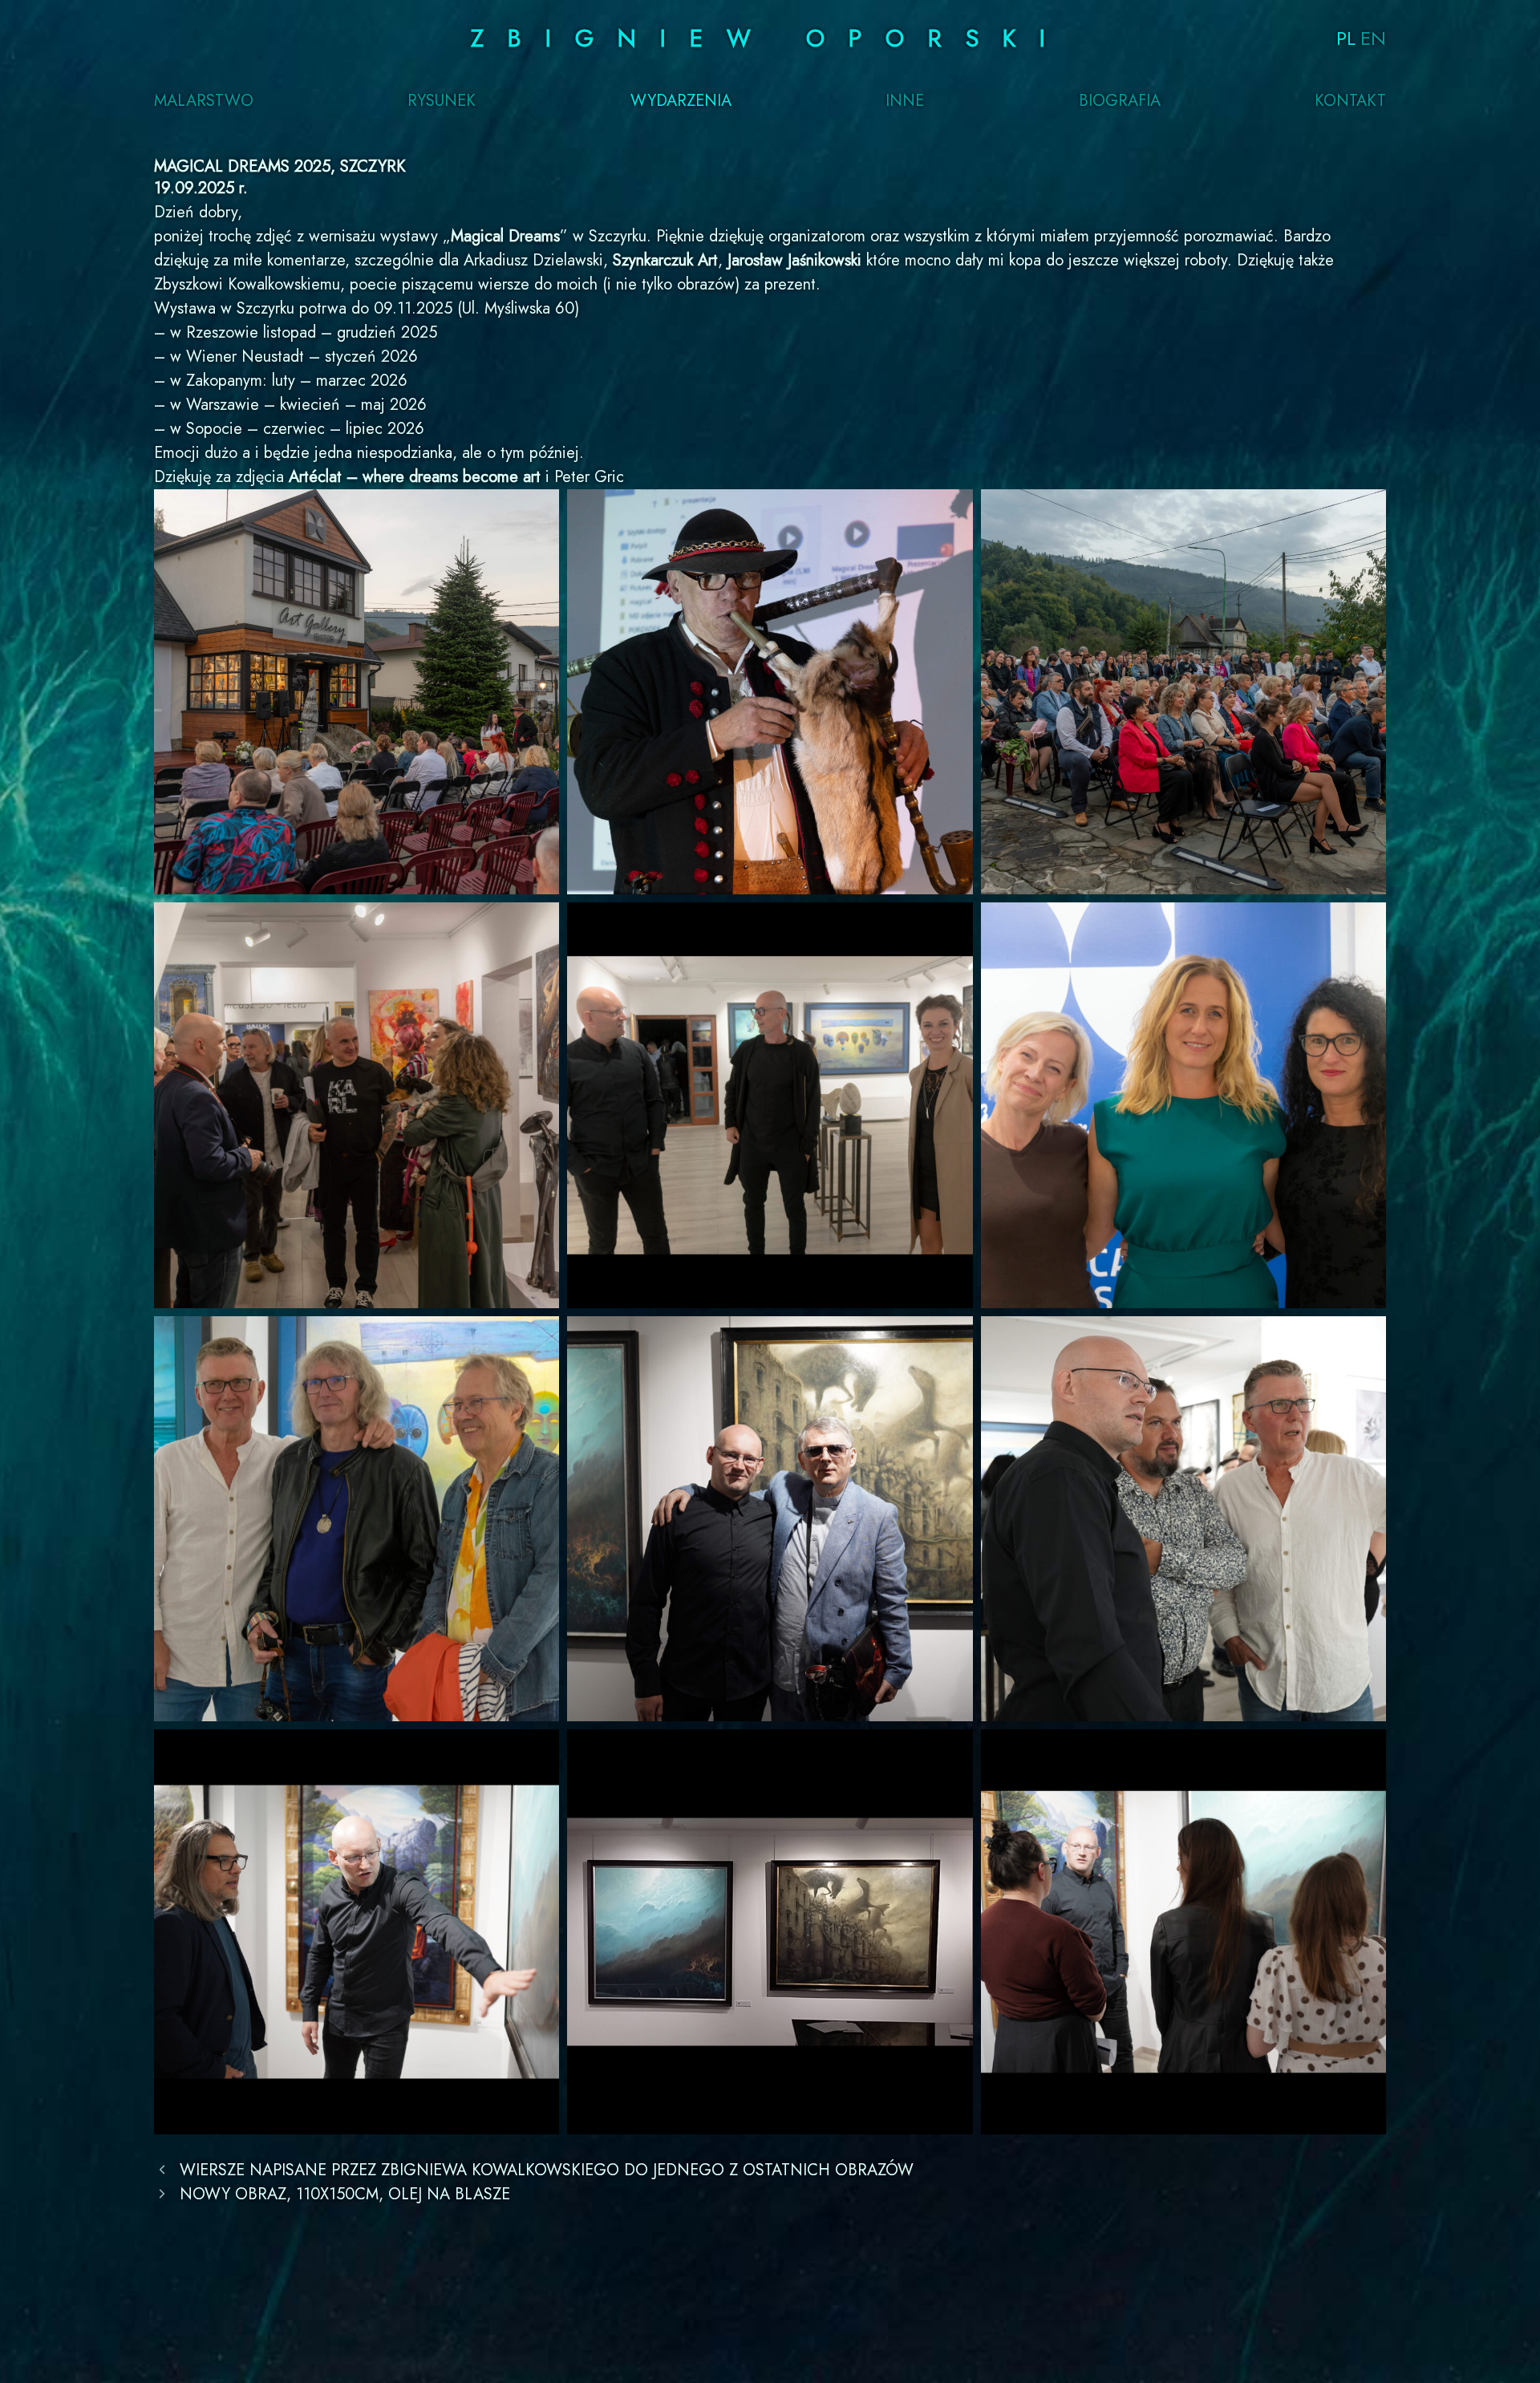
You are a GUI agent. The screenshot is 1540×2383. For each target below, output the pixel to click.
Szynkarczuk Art (665, 260)
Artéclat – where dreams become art (415, 477)
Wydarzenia (681, 101)
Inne (905, 101)
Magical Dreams (505, 236)
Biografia (1120, 101)
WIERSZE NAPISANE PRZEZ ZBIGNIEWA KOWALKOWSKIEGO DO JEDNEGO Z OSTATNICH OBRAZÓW (547, 2170)
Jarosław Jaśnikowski (794, 260)
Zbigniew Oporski (770, 38)
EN (1373, 38)
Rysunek (442, 101)
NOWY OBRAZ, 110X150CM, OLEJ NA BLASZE (345, 2194)
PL (1346, 38)
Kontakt (1350, 101)
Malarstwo (204, 101)
